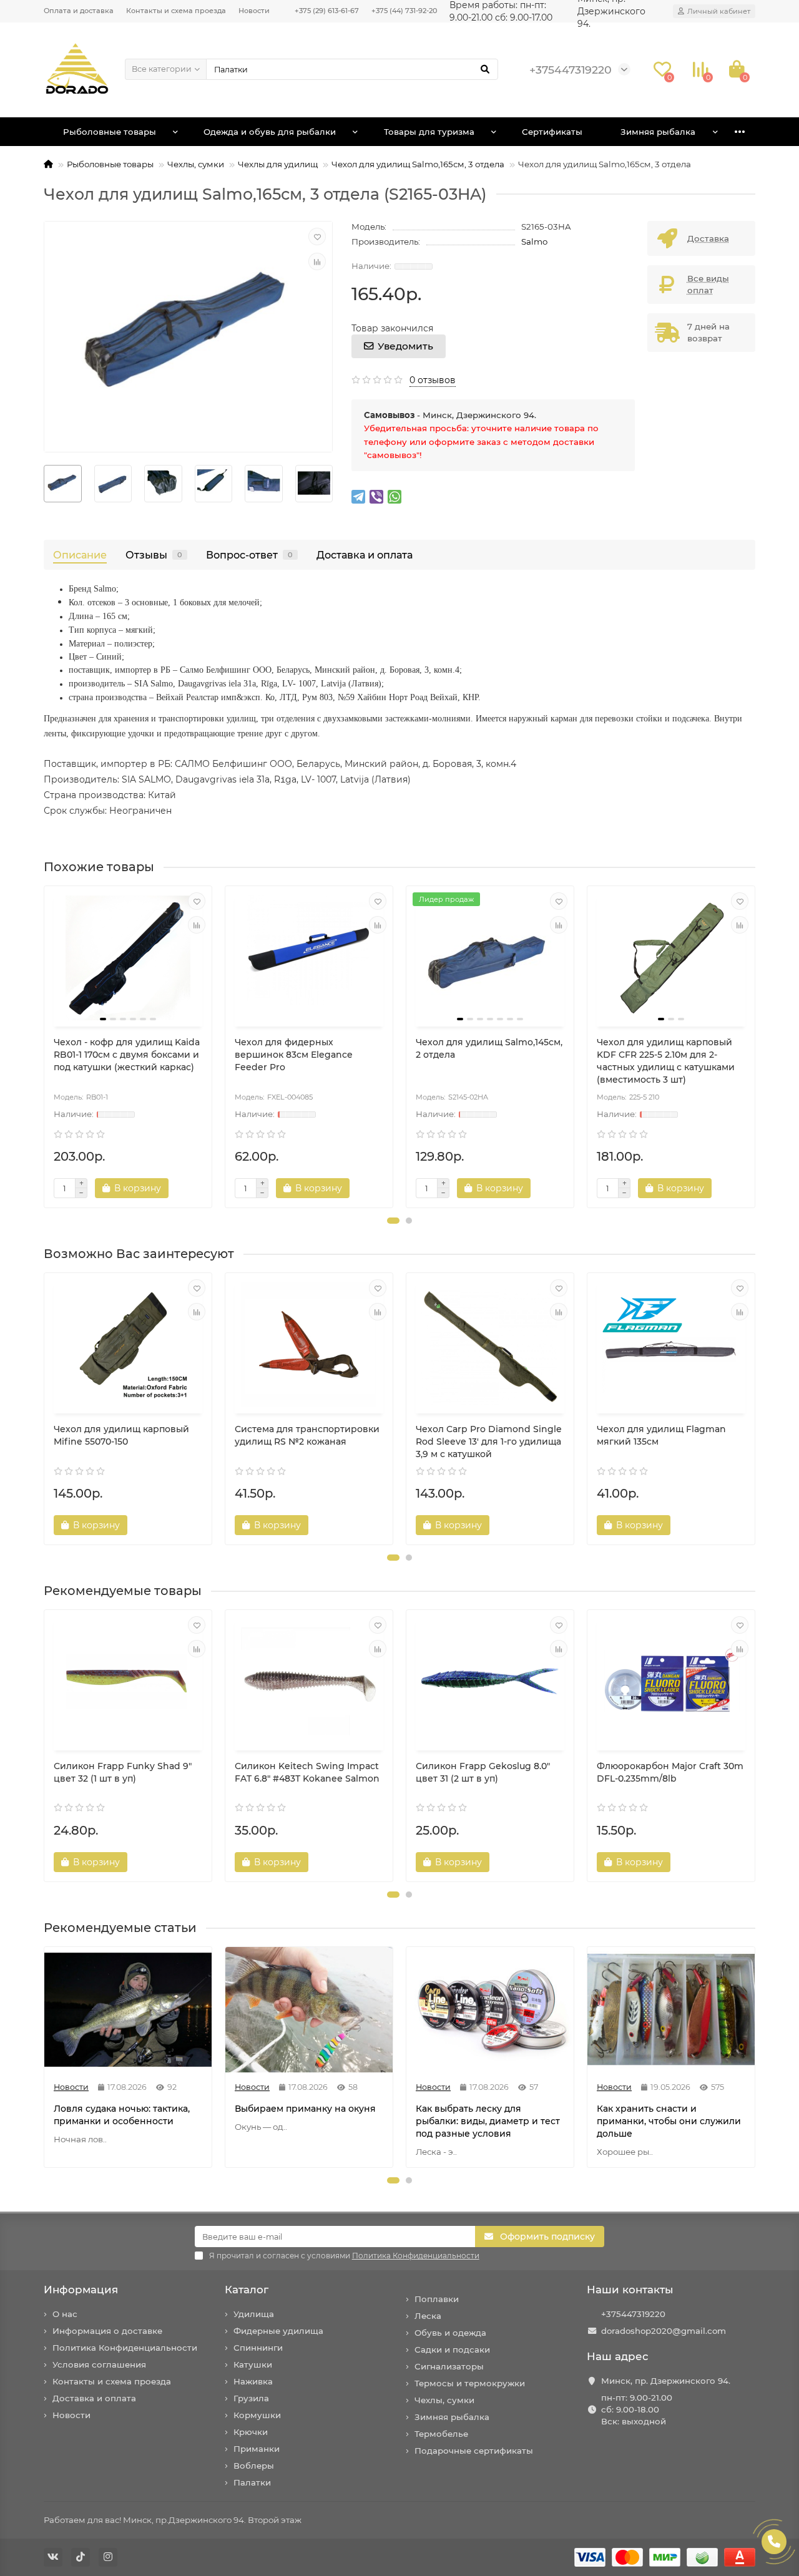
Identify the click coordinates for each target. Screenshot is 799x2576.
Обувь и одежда (450, 2333)
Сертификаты (552, 132)
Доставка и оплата (365, 555)
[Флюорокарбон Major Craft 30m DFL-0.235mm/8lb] (671, 1682)
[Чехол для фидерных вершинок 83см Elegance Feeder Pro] (309, 958)
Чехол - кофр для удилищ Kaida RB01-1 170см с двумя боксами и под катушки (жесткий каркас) (127, 1055)
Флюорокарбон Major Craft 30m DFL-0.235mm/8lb (670, 1772)
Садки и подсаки (452, 2349)
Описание (80, 555)
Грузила (251, 2398)
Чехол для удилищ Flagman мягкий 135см (661, 1435)
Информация (81, 2290)
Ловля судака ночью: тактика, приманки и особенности (122, 2115)
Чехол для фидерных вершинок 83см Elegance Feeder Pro (294, 1055)
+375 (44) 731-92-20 (404, 11)
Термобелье (441, 2434)
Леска (428, 2316)
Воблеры (254, 2466)
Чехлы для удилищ (278, 164)
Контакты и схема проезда (176, 11)
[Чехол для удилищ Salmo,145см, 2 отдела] (490, 958)
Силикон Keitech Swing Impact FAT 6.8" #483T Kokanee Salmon (307, 1772)
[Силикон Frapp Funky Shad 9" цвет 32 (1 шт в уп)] (128, 1682)
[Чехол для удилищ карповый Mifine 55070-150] (128, 1345)
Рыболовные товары (110, 132)
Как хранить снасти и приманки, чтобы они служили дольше (669, 2121)
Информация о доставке (107, 2331)
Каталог (247, 2290)
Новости (254, 11)
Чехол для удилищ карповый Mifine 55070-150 (121, 1435)
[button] (393, 1221)
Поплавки (437, 2299)
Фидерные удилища (278, 2331)
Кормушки (257, 2415)
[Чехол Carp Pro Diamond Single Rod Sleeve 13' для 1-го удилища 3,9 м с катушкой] (490, 1345)
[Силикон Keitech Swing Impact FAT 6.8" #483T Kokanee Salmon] (309, 1682)
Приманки (257, 2449)
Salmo (534, 241)
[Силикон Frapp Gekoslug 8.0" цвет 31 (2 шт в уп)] (490, 1682)
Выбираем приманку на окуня (305, 2109)
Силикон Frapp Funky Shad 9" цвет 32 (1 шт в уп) (123, 1772)
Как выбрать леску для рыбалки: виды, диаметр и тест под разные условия (488, 2121)
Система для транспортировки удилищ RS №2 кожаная (307, 1435)
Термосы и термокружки (470, 2383)
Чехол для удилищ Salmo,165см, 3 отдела (418, 164)
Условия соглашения (99, 2364)
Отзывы (154, 555)
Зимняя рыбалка (658, 132)
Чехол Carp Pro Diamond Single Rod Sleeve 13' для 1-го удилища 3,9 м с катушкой (489, 1442)
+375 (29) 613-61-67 (327, 11)
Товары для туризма (429, 132)
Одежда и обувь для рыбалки (270, 132)
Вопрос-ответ (249, 555)
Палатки (252, 2482)
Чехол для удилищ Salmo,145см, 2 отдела (489, 1048)
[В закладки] (317, 237)
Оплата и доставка (79, 11)
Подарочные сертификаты (474, 2451)
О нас (65, 2314)
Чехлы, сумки (196, 164)
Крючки (251, 2432)
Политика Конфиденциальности (125, 2348)
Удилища (254, 2314)
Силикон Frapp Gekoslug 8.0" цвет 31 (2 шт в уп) (483, 1772)
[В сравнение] (317, 261)
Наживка (253, 2381)
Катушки (253, 2364)
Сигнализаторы (449, 2366)
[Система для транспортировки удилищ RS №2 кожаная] (309, 1345)
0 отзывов (433, 380)
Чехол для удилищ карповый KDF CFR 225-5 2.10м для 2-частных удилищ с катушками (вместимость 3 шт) (666, 1061)
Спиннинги (258, 2348)
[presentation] (45, 1047)
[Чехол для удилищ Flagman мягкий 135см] (671, 1345)
